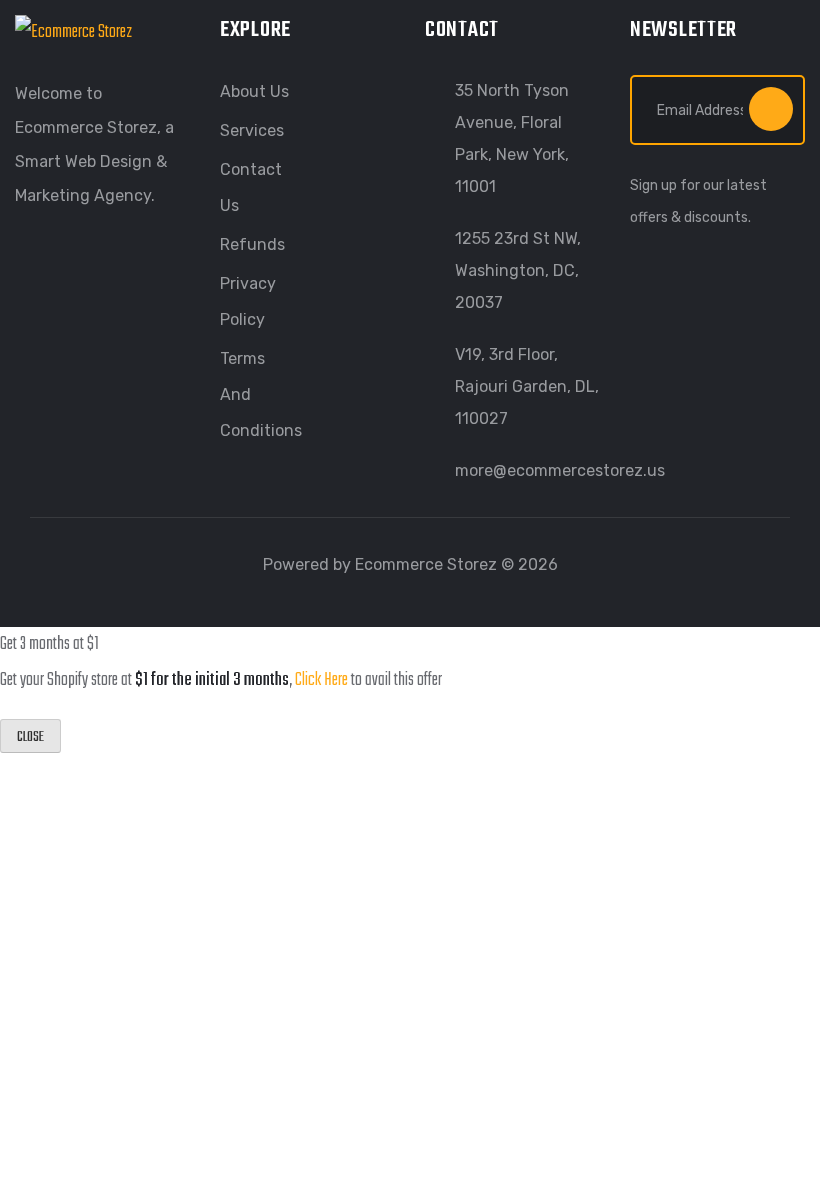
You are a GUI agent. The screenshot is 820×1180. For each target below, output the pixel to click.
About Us (254, 91)
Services (252, 130)
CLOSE (30, 737)
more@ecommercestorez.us (560, 470)
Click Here (321, 680)
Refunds (252, 244)
